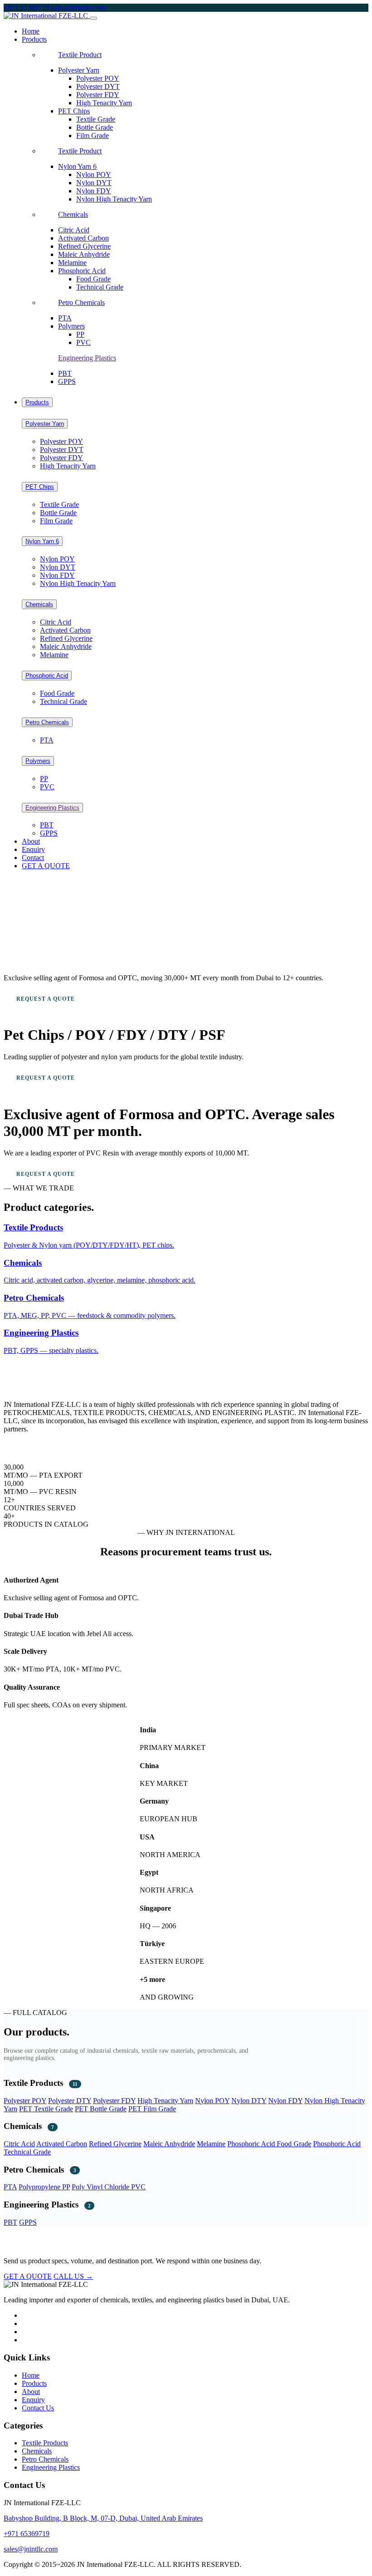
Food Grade (93, 279)
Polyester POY (98, 78)
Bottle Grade (95, 127)
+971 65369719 (27, 7)
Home (31, 31)
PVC (83, 342)
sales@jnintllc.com (78, 7)
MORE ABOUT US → (33, 1445)
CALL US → (73, 2276)
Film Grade (93, 135)
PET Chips (74, 111)
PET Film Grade (152, 2109)
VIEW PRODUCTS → (133, 999)
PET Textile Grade (46, 2109)
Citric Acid (74, 230)
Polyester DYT (98, 86)
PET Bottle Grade (101, 2109)
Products (37, 402)
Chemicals (73, 214)
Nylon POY (94, 175)
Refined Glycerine (84, 246)
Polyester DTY (70, 2101)
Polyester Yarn (79, 70)
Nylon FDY (94, 191)
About (31, 841)
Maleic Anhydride (84, 254)
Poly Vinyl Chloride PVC (109, 2187)
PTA (65, 318)
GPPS (67, 381)
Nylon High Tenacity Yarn (114, 199)
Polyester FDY (98, 95)
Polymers (71, 326)
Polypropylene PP (44, 2187)
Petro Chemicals (81, 302)
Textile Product (80, 55)
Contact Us (38, 2408)
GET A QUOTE (46, 866)
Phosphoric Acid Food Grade (269, 2144)
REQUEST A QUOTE (46, 999)
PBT (65, 373)
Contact (33, 858)
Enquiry (33, 849)
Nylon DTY (249, 2101)
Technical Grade (100, 287)
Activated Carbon (83, 238)
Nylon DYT (94, 183)
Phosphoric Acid (82, 271)
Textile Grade (96, 119)
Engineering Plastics (87, 358)
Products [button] (34, 39)
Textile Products (45, 2443)
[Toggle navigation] (93, 18)
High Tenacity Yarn (104, 103)
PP (80, 334)
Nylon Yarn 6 (77, 166)
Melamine (72, 263)
